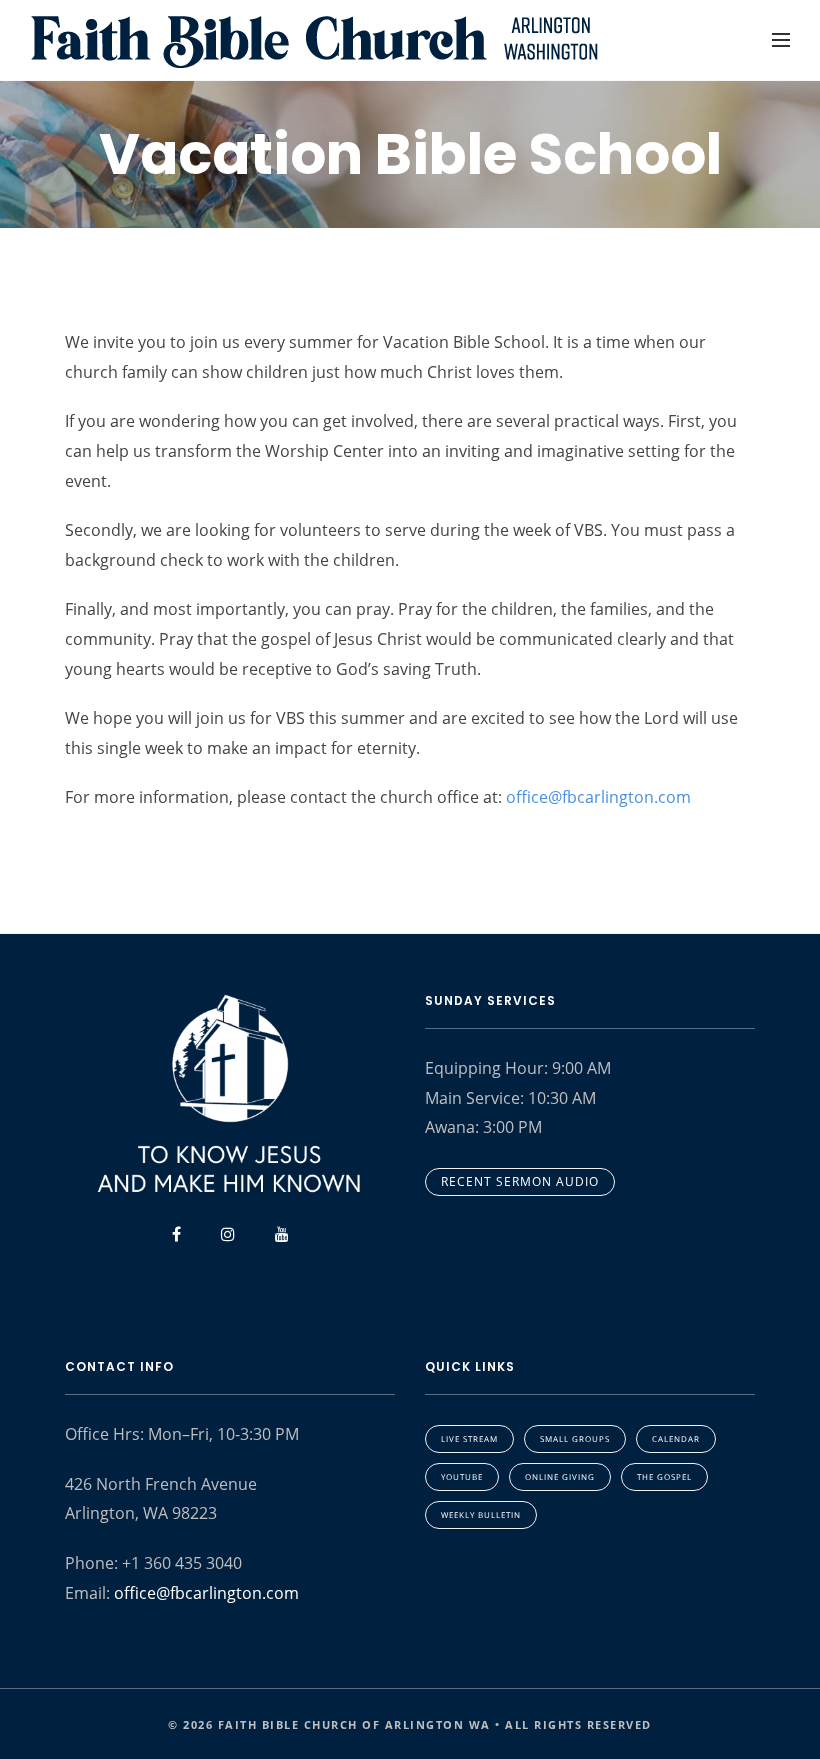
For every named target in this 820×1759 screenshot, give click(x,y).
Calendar (676, 1438)
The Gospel (664, 1476)
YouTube (462, 1476)
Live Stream (469, 1438)
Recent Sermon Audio (520, 1181)
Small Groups (575, 1438)
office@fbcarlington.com (598, 797)
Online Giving (560, 1476)
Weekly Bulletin (481, 1514)
